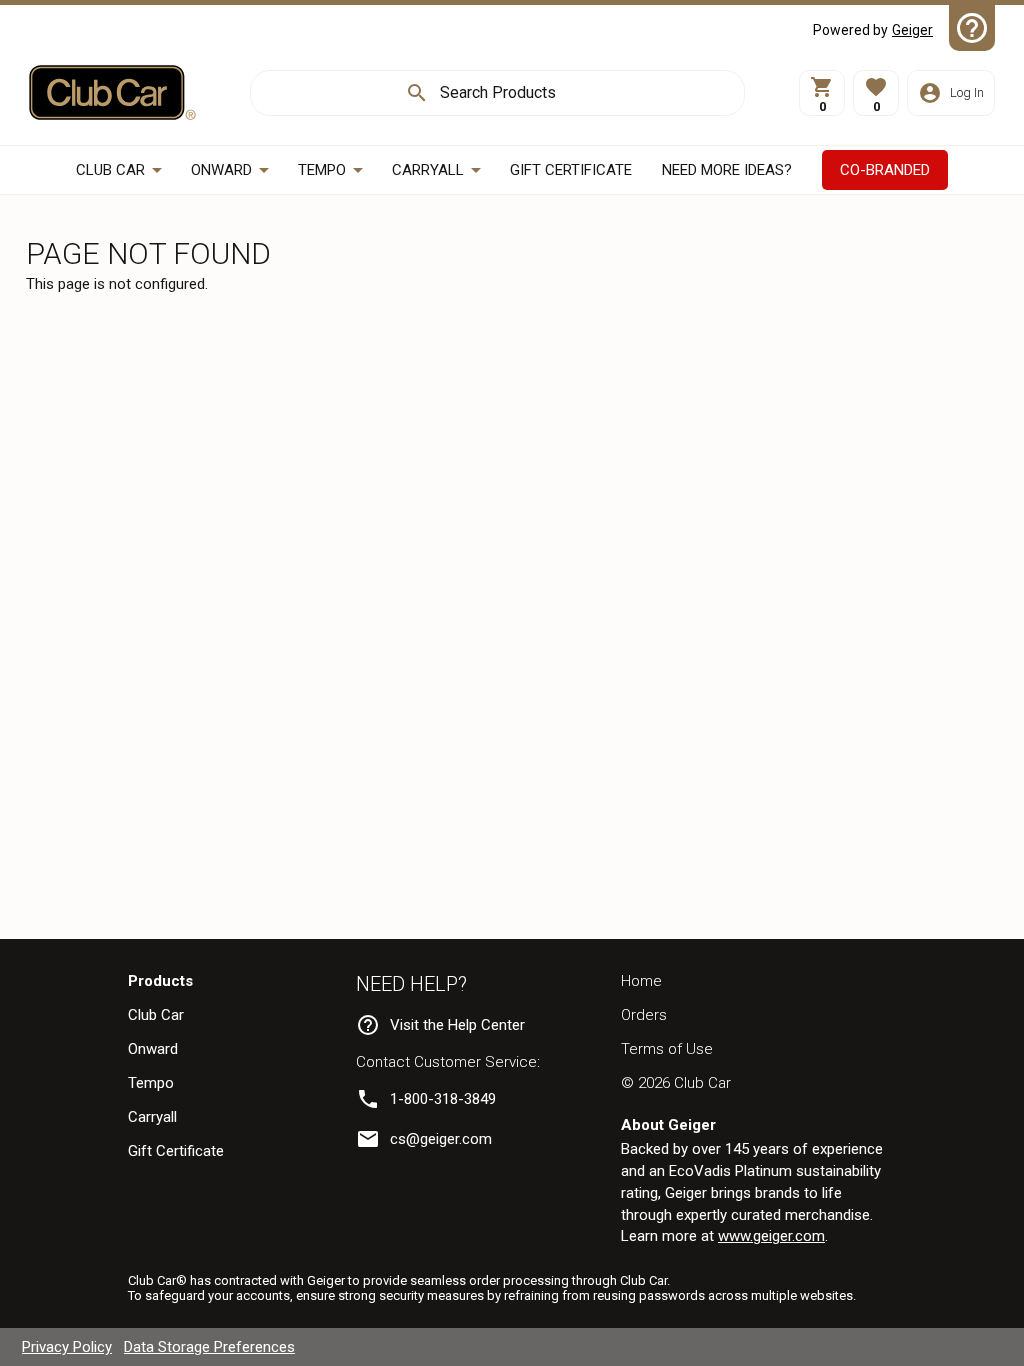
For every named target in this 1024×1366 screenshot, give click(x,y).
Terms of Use (667, 1049)
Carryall (152, 1117)
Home (641, 981)
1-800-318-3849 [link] (443, 1099)
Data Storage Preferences (209, 1347)
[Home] (112, 92)
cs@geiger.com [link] (441, 1139)
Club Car (156, 1015)
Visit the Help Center (457, 1025)
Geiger (912, 30)
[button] (876, 93)
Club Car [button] (110, 170)
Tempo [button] (322, 170)
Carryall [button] (428, 170)
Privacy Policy (67, 1347)
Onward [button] (221, 170)
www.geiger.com (771, 1236)
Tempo (151, 1083)
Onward (153, 1049)
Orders (644, 1015)
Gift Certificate (176, 1151)
